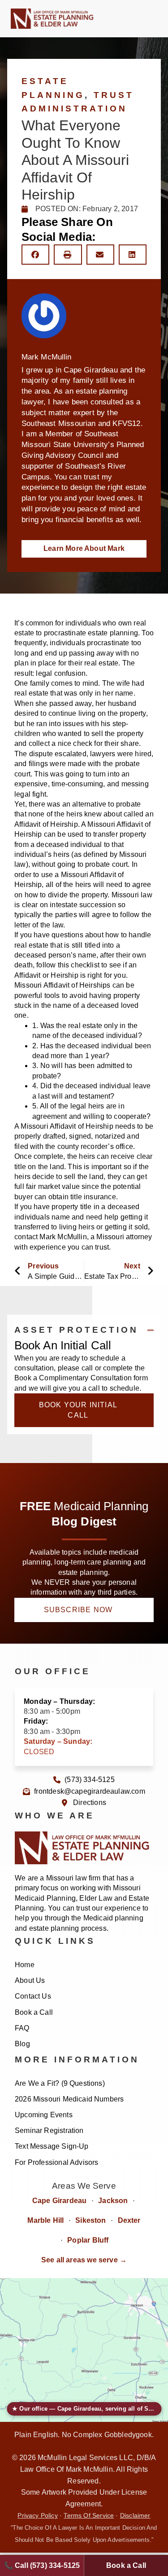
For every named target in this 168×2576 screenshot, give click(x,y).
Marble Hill (45, 2220)
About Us (30, 1980)
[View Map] (84, 2350)
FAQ (22, 2028)
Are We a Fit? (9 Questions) (60, 2083)
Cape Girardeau (60, 2201)
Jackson (113, 2201)
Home (25, 1965)
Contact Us (33, 1996)
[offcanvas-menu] (151, 19)
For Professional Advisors (57, 2162)
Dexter (129, 2220)
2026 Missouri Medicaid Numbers (69, 2099)
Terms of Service (89, 2516)
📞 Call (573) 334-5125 (42, 2565)
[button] (133, 19)
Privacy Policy (38, 2516)
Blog (22, 2044)
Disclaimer (135, 2516)
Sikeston (90, 2220)
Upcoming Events (44, 2115)
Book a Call (34, 2012)
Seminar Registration (49, 2130)
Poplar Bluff (88, 2240)
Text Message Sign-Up (52, 2146)
